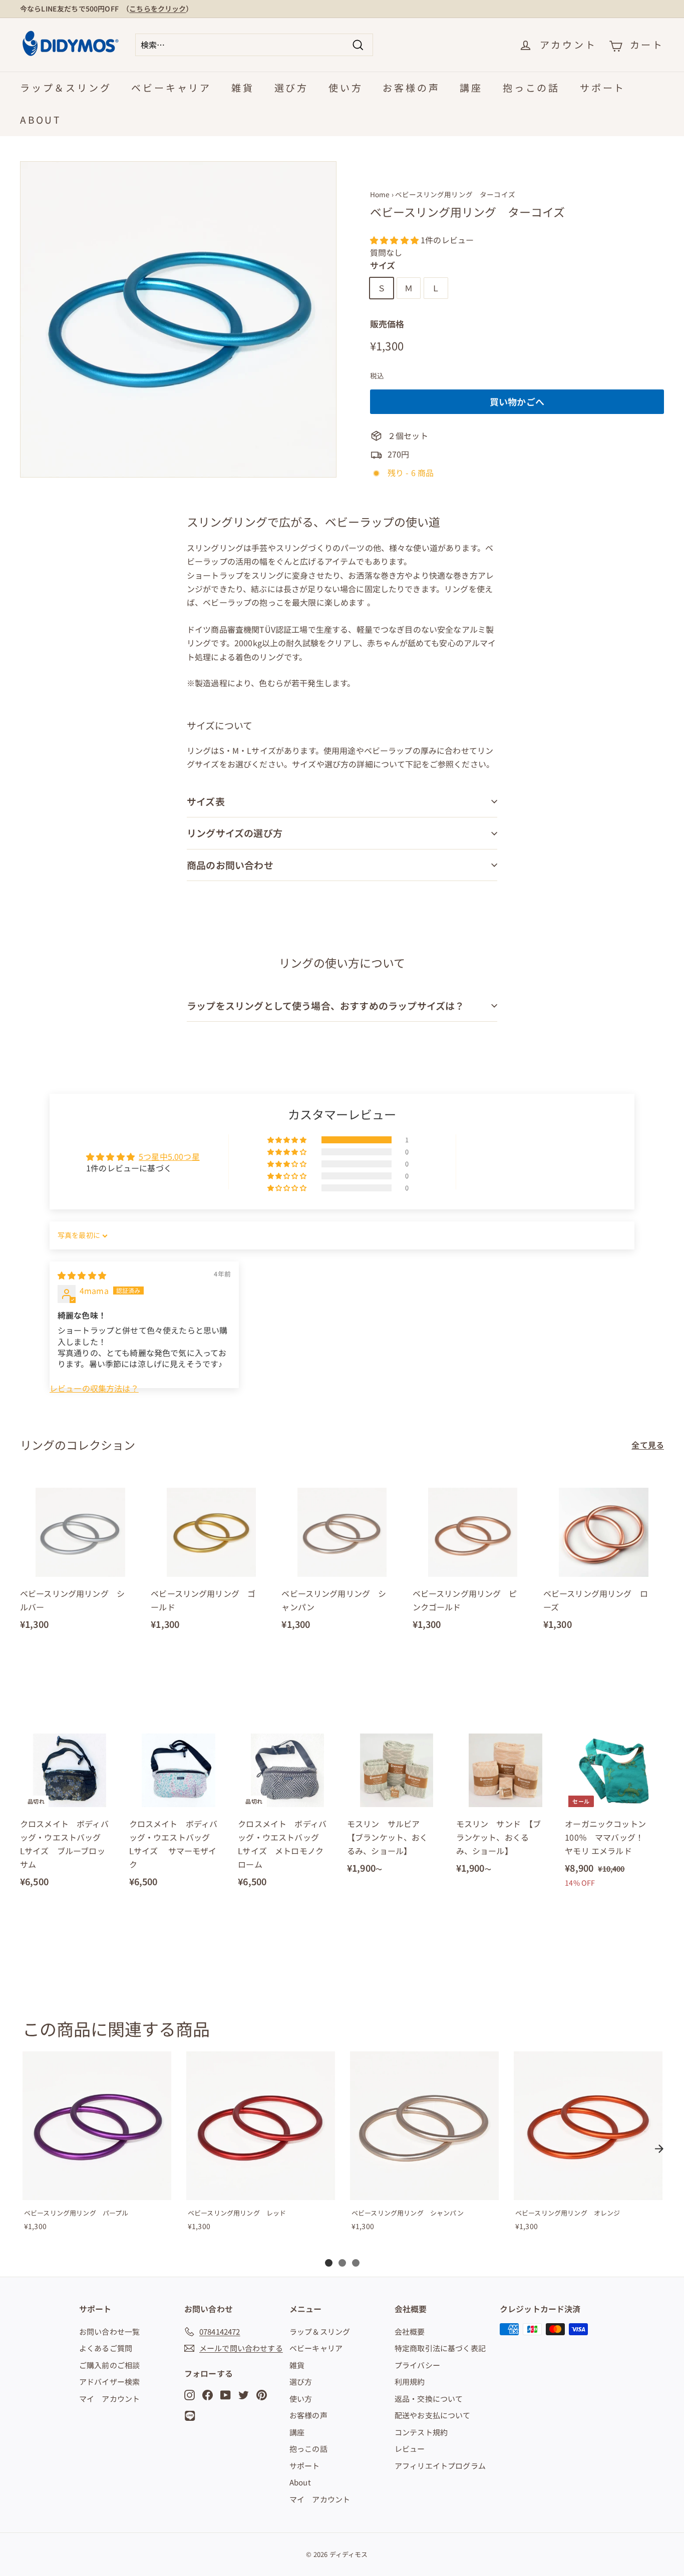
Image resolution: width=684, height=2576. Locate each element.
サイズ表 (206, 801)
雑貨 (243, 87)
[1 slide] (329, 2263)
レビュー (410, 2449)
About (41, 119)
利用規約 (410, 2382)
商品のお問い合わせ (230, 865)
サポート (603, 87)
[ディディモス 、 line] (192, 2416)
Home (380, 194)
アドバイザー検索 (109, 2382)
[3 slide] (356, 2263)
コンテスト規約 (421, 2432)
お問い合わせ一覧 (109, 2331)
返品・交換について (429, 2399)
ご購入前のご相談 (109, 2365)
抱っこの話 (531, 87)
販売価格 (387, 324)
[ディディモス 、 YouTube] (226, 2394)
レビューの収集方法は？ (94, 1388)
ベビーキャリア (171, 87)
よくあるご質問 (106, 2348)
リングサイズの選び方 (235, 833)
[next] (659, 2149)
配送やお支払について (433, 2415)
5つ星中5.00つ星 (169, 1156)
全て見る (648, 1445)
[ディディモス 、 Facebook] (208, 2394)
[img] (82, 1275)
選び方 (291, 87)
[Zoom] (178, 319)
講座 (471, 87)
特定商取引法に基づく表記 (440, 2348)
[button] (395, 240)
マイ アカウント (109, 2399)
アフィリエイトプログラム (440, 2466)
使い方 (346, 87)
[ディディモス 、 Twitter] (244, 2394)
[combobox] (254, 45)
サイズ (383, 265)
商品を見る (97, 2190)
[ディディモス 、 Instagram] (190, 2394)
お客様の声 (411, 87)
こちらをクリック (157, 9)
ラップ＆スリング (66, 87)
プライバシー (417, 2365)
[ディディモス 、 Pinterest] (262, 2394)
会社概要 (410, 2331)
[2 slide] (342, 2263)
